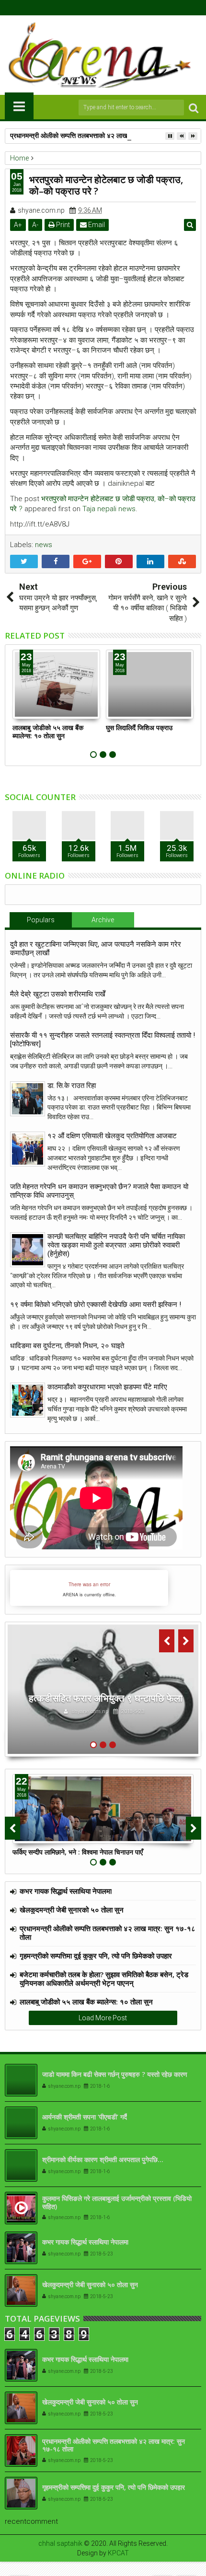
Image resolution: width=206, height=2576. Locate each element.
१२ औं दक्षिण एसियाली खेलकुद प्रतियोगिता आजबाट (112, 1136)
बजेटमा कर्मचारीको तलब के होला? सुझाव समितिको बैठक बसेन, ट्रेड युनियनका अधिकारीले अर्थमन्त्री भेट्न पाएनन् (104, 1979)
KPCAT (118, 2553)
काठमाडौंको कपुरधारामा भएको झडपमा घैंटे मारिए (107, 1387)
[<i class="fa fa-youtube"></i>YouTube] (111, 8)
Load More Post (103, 2018)
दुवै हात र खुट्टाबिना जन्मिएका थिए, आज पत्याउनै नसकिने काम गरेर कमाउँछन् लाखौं (96, 949)
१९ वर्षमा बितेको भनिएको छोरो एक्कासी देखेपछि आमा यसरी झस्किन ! (96, 1305)
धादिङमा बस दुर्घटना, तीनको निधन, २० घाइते (67, 1346)
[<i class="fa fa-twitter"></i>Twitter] (96, 8)
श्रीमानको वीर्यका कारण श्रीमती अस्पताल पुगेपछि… (103, 2159)
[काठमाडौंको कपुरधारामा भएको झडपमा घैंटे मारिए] (28, 1400)
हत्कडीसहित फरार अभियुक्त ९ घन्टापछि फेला (106, 1698)
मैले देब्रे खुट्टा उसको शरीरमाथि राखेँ (58, 994)
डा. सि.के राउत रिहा (72, 1086)
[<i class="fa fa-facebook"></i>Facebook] (81, 8)
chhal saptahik (60, 2543)
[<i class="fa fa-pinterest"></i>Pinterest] (126, 8)
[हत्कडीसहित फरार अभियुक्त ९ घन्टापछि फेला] (103, 1689)
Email (96, 225)
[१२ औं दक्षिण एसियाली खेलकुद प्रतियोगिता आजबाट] (28, 1149)
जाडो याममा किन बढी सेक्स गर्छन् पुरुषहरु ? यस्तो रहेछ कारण (115, 2074)
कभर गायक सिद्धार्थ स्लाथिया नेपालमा (66, 1891)
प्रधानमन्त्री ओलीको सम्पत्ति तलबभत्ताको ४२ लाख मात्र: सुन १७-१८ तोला (98, 135)
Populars (41, 920)
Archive (103, 920)
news (44, 545)
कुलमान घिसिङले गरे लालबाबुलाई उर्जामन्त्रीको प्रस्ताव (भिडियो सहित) (117, 2202)
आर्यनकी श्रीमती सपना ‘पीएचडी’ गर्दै (85, 2117)
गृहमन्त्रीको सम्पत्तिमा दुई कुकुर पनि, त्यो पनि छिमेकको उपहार (96, 1956)
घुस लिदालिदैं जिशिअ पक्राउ (139, 727)
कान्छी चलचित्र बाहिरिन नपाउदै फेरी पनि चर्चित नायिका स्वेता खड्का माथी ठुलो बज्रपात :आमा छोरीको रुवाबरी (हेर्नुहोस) (116, 1245)
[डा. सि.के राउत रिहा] (28, 1099)
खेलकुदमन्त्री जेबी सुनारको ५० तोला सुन (72, 1910)
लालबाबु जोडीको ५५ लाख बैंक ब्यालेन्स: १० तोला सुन (48, 732)
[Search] (194, 108)
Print (62, 225)
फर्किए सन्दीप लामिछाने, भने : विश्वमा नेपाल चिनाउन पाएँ (78, 1852)
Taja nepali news (109, 509)
